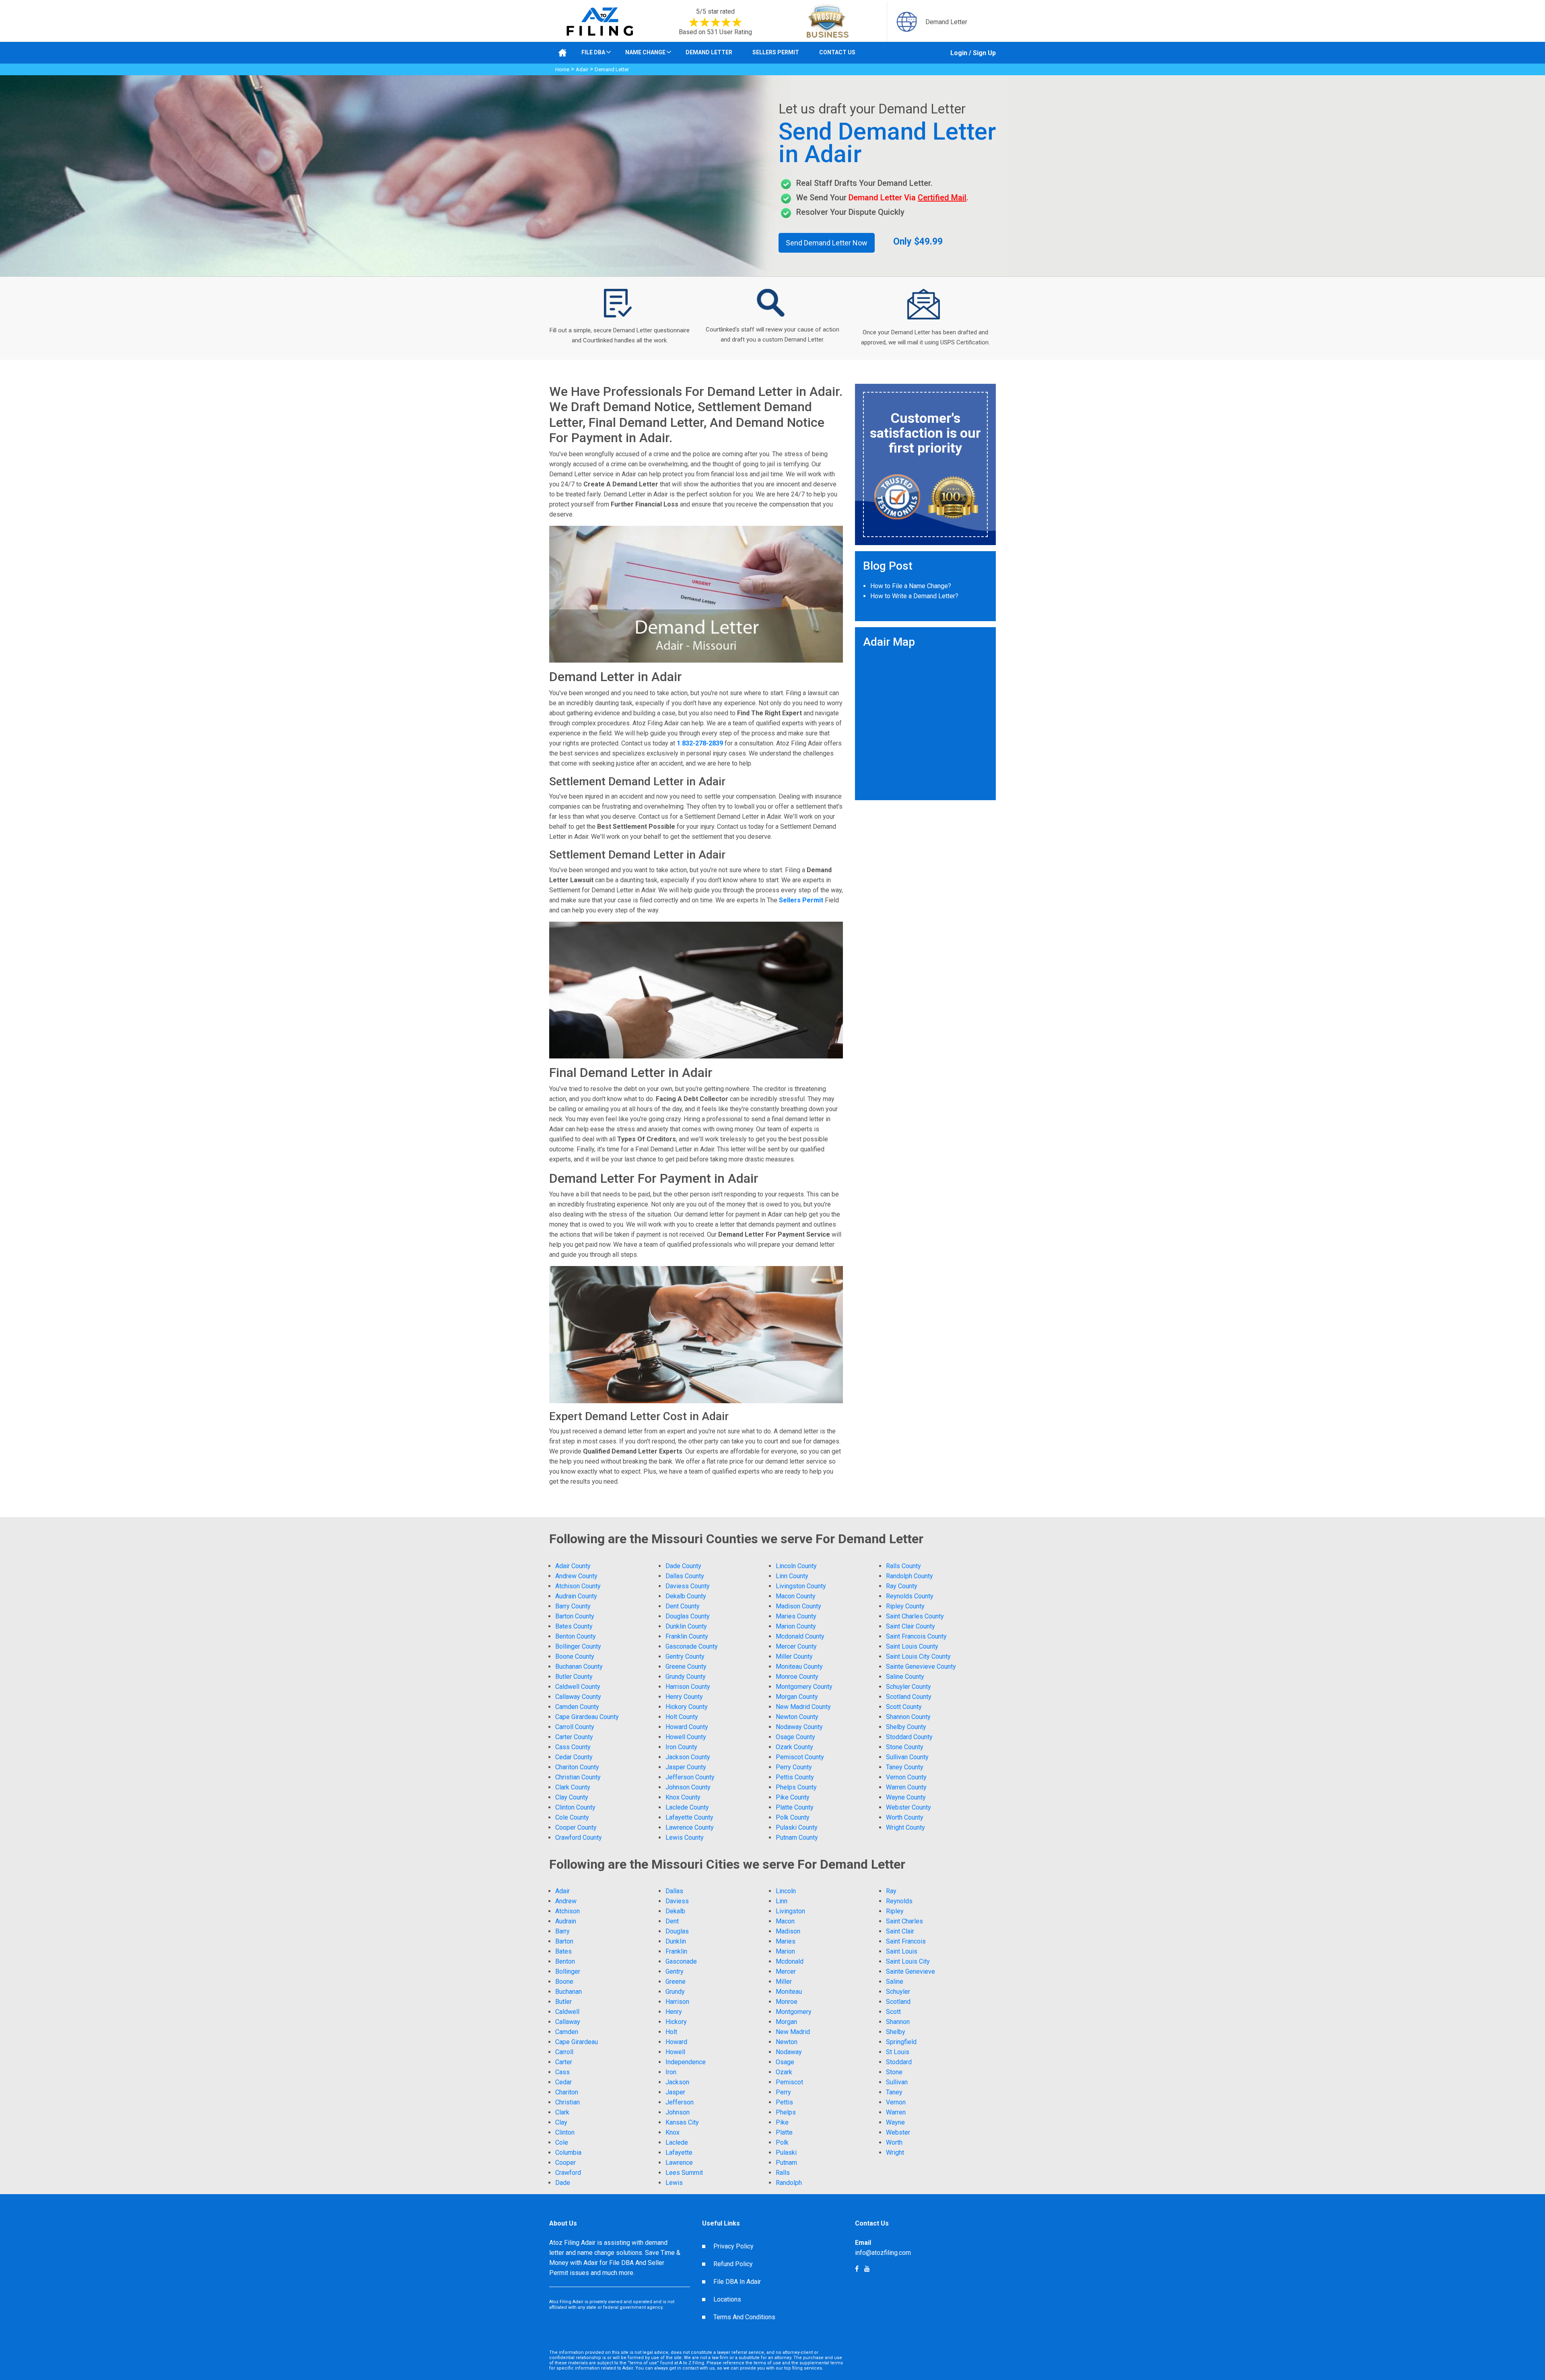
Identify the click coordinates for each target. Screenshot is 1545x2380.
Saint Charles (904, 1921)
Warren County (906, 1787)
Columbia (568, 2152)
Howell (675, 2052)
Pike (782, 2122)
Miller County (794, 1656)
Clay (561, 2122)
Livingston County (801, 1586)
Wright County (905, 1827)
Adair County (573, 1566)
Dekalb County (686, 1596)
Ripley (895, 1911)
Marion (785, 1951)
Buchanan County (579, 1667)
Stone (894, 2072)
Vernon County (906, 1777)
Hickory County (687, 1707)
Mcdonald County (800, 1636)
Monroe (787, 2002)
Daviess (677, 1901)
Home (562, 69)
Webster (898, 2132)
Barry (562, 1931)
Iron (671, 2072)
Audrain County (576, 1596)
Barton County (575, 1616)
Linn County (792, 1576)
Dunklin (676, 1941)
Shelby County (906, 1727)
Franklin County (687, 1636)
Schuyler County (908, 1687)
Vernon (896, 2102)
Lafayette (679, 2152)
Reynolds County (910, 1596)
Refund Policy (733, 2264)
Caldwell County (578, 1687)
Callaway (568, 2022)
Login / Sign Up (973, 53)
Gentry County (685, 1656)
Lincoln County (796, 1566)
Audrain (566, 1921)
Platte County (795, 1807)
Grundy (675, 1992)
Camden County (577, 1707)
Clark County (573, 1787)
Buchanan (569, 1992)
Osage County (795, 1737)
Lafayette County (689, 1817)
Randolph (789, 2183)
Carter (564, 2062)
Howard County (687, 1727)
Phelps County (796, 1787)
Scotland (898, 2002)
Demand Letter (709, 52)
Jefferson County (690, 1777)
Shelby (896, 2032)
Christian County (578, 1777)
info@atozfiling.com (883, 2253)
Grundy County (686, 1677)
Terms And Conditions (744, 2317)
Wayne (895, 2122)
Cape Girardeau (577, 2042)
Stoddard (899, 2062)
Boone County (575, 1656)
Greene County (686, 1667)
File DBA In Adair (737, 2282)
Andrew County (576, 1576)
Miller (784, 1982)
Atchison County (578, 1586)
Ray (891, 1891)
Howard (676, 2042)
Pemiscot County (800, 1757)
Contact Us (837, 52)
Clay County (572, 1797)
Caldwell (567, 2012)
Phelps (786, 2112)
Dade (563, 2183)
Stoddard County (909, 1737)
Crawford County (579, 1837)
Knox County (683, 1797)
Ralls (783, 2173)
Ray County (902, 1586)
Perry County (794, 1767)
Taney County (905, 1767)
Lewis (674, 2183)
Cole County (572, 1817)
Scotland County (909, 1697)
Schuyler (898, 1992)
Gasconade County (692, 1646)
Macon (785, 1921)
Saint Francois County (916, 1636)
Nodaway (789, 2052)
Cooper (565, 2163)
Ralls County (903, 1566)
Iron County (681, 1747)
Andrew (566, 1901)
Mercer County (796, 1646)
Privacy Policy (733, 2246)
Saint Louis (902, 1951)
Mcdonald (790, 1961)
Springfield (901, 2042)
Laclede (677, 2142)
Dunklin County (686, 1626)
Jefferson (680, 2102)
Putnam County (797, 1837)
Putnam (786, 2163)
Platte (784, 2132)
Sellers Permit (776, 52)
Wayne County (906, 1797)
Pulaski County (797, 1827)
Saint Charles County (915, 1616)
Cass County (573, 1747)
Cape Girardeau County (587, 1717)
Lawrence (679, 2163)
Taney (894, 2092)
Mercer (786, 1971)
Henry (674, 2012)
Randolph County (909, 1576)
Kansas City (682, 2122)
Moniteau (789, 1992)
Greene (676, 1982)
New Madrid (793, 2032)
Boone (564, 1982)
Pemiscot (789, 2082)
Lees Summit (684, 2173)
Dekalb (675, 1911)
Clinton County (575, 1807)
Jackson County (688, 1757)
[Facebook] (867, 2269)
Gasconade (681, 1961)
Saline (895, 1982)
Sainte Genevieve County (921, 1667)
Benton (565, 1961)
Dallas (674, 1891)
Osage (785, 2062)
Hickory (676, 2022)
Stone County (905, 1747)
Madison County (798, 1606)
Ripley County (905, 1606)
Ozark (784, 2072)
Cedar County (574, 1757)
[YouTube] (857, 2269)
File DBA (593, 52)
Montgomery (794, 2012)
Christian (568, 2102)
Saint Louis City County (918, 1656)
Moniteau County (799, 1667)
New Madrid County (803, 1707)
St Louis (898, 2052)
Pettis (784, 2102)
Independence (686, 2062)
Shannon (898, 2022)
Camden (567, 2032)
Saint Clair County (911, 1626)
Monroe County (797, 1677)
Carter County (574, 1737)
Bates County (574, 1626)
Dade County (683, 1566)
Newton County (797, 1717)
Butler (563, 2002)
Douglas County (688, 1616)
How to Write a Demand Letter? (914, 596)
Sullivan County (907, 1757)
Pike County (793, 1797)
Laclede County (687, 1807)
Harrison (677, 2002)
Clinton (565, 2132)
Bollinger (568, 1971)
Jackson (677, 2082)
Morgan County (797, 1697)
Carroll (564, 2052)
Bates (563, 1951)
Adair (582, 69)
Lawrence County (690, 1827)
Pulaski (786, 2152)
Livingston (790, 1911)
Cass (562, 2072)
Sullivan (897, 2082)
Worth (894, 2142)
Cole (562, 2142)
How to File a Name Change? (911, 586)
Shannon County (908, 1717)
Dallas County (685, 1576)
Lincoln (786, 1891)
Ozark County (794, 1747)
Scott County (904, 1707)
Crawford (568, 2173)
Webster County (908, 1807)
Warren (896, 2112)
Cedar (563, 2082)
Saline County (905, 1677)
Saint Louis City (908, 1961)
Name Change (645, 52)
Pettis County (795, 1777)
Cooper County (576, 1827)
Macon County (796, 1596)
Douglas (677, 1931)
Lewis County (685, 1837)
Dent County (683, 1606)
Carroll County (575, 1727)
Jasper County (686, 1767)
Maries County (796, 1616)
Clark (562, 2112)
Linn (782, 1901)
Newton (787, 2042)
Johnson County (688, 1787)
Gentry (675, 1971)
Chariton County (577, 1767)
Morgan (786, 2022)
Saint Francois (906, 1941)
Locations (727, 2299)
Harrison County (688, 1687)
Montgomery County (804, 1687)
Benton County (576, 1636)
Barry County (573, 1606)
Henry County (684, 1697)
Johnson (678, 2112)
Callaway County (578, 1697)
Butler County (574, 1677)
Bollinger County (578, 1646)
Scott (893, 2012)
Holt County (682, 1717)
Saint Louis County (912, 1646)
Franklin (676, 1951)
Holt (671, 2032)
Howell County (686, 1737)
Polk (782, 2142)
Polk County (793, 1817)
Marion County (796, 1626)
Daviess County (688, 1586)
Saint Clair (900, 1931)
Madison (788, 1931)
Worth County (905, 1817)
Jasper (675, 2092)
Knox (673, 2132)
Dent (672, 1921)
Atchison (568, 1911)
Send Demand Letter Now (827, 243)
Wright (895, 2152)
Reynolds (899, 1901)
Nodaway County (799, 1727)
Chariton (567, 2092)
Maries (786, 1941)
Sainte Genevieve (911, 1971)
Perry (783, 2092)
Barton (564, 1941)
